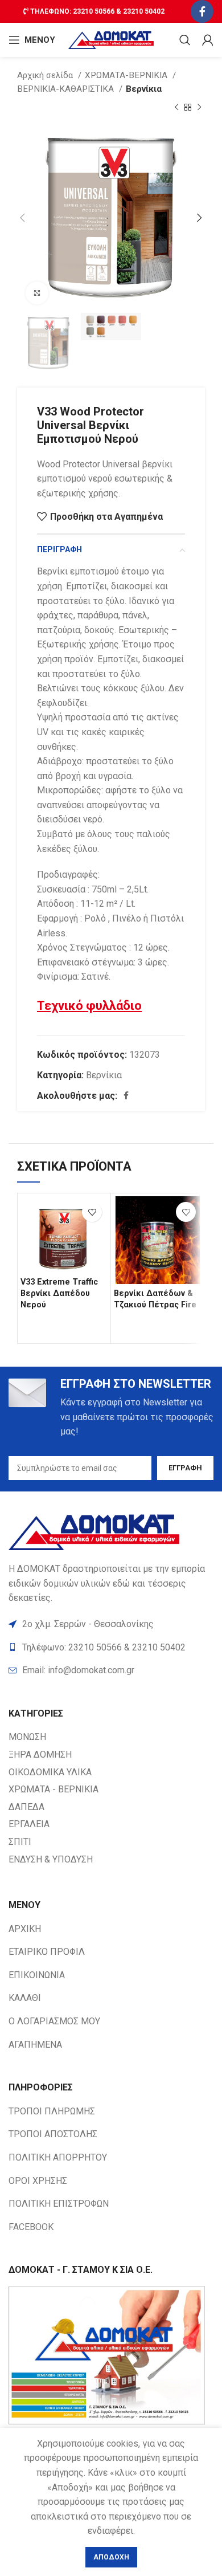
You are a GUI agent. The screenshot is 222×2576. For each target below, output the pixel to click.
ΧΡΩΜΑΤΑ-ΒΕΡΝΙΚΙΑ (127, 75)
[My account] (208, 40)
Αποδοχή (111, 2557)
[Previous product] (176, 108)
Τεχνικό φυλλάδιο (89, 1006)
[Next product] (199, 108)
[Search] (185, 40)
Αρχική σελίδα (46, 75)
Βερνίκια (144, 89)
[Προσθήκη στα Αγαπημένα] (92, 1212)
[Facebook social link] (202, 11)
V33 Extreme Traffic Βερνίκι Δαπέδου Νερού (59, 1293)
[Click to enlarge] (37, 293)
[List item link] (111, 1670)
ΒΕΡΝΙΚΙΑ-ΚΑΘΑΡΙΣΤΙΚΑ (67, 89)
